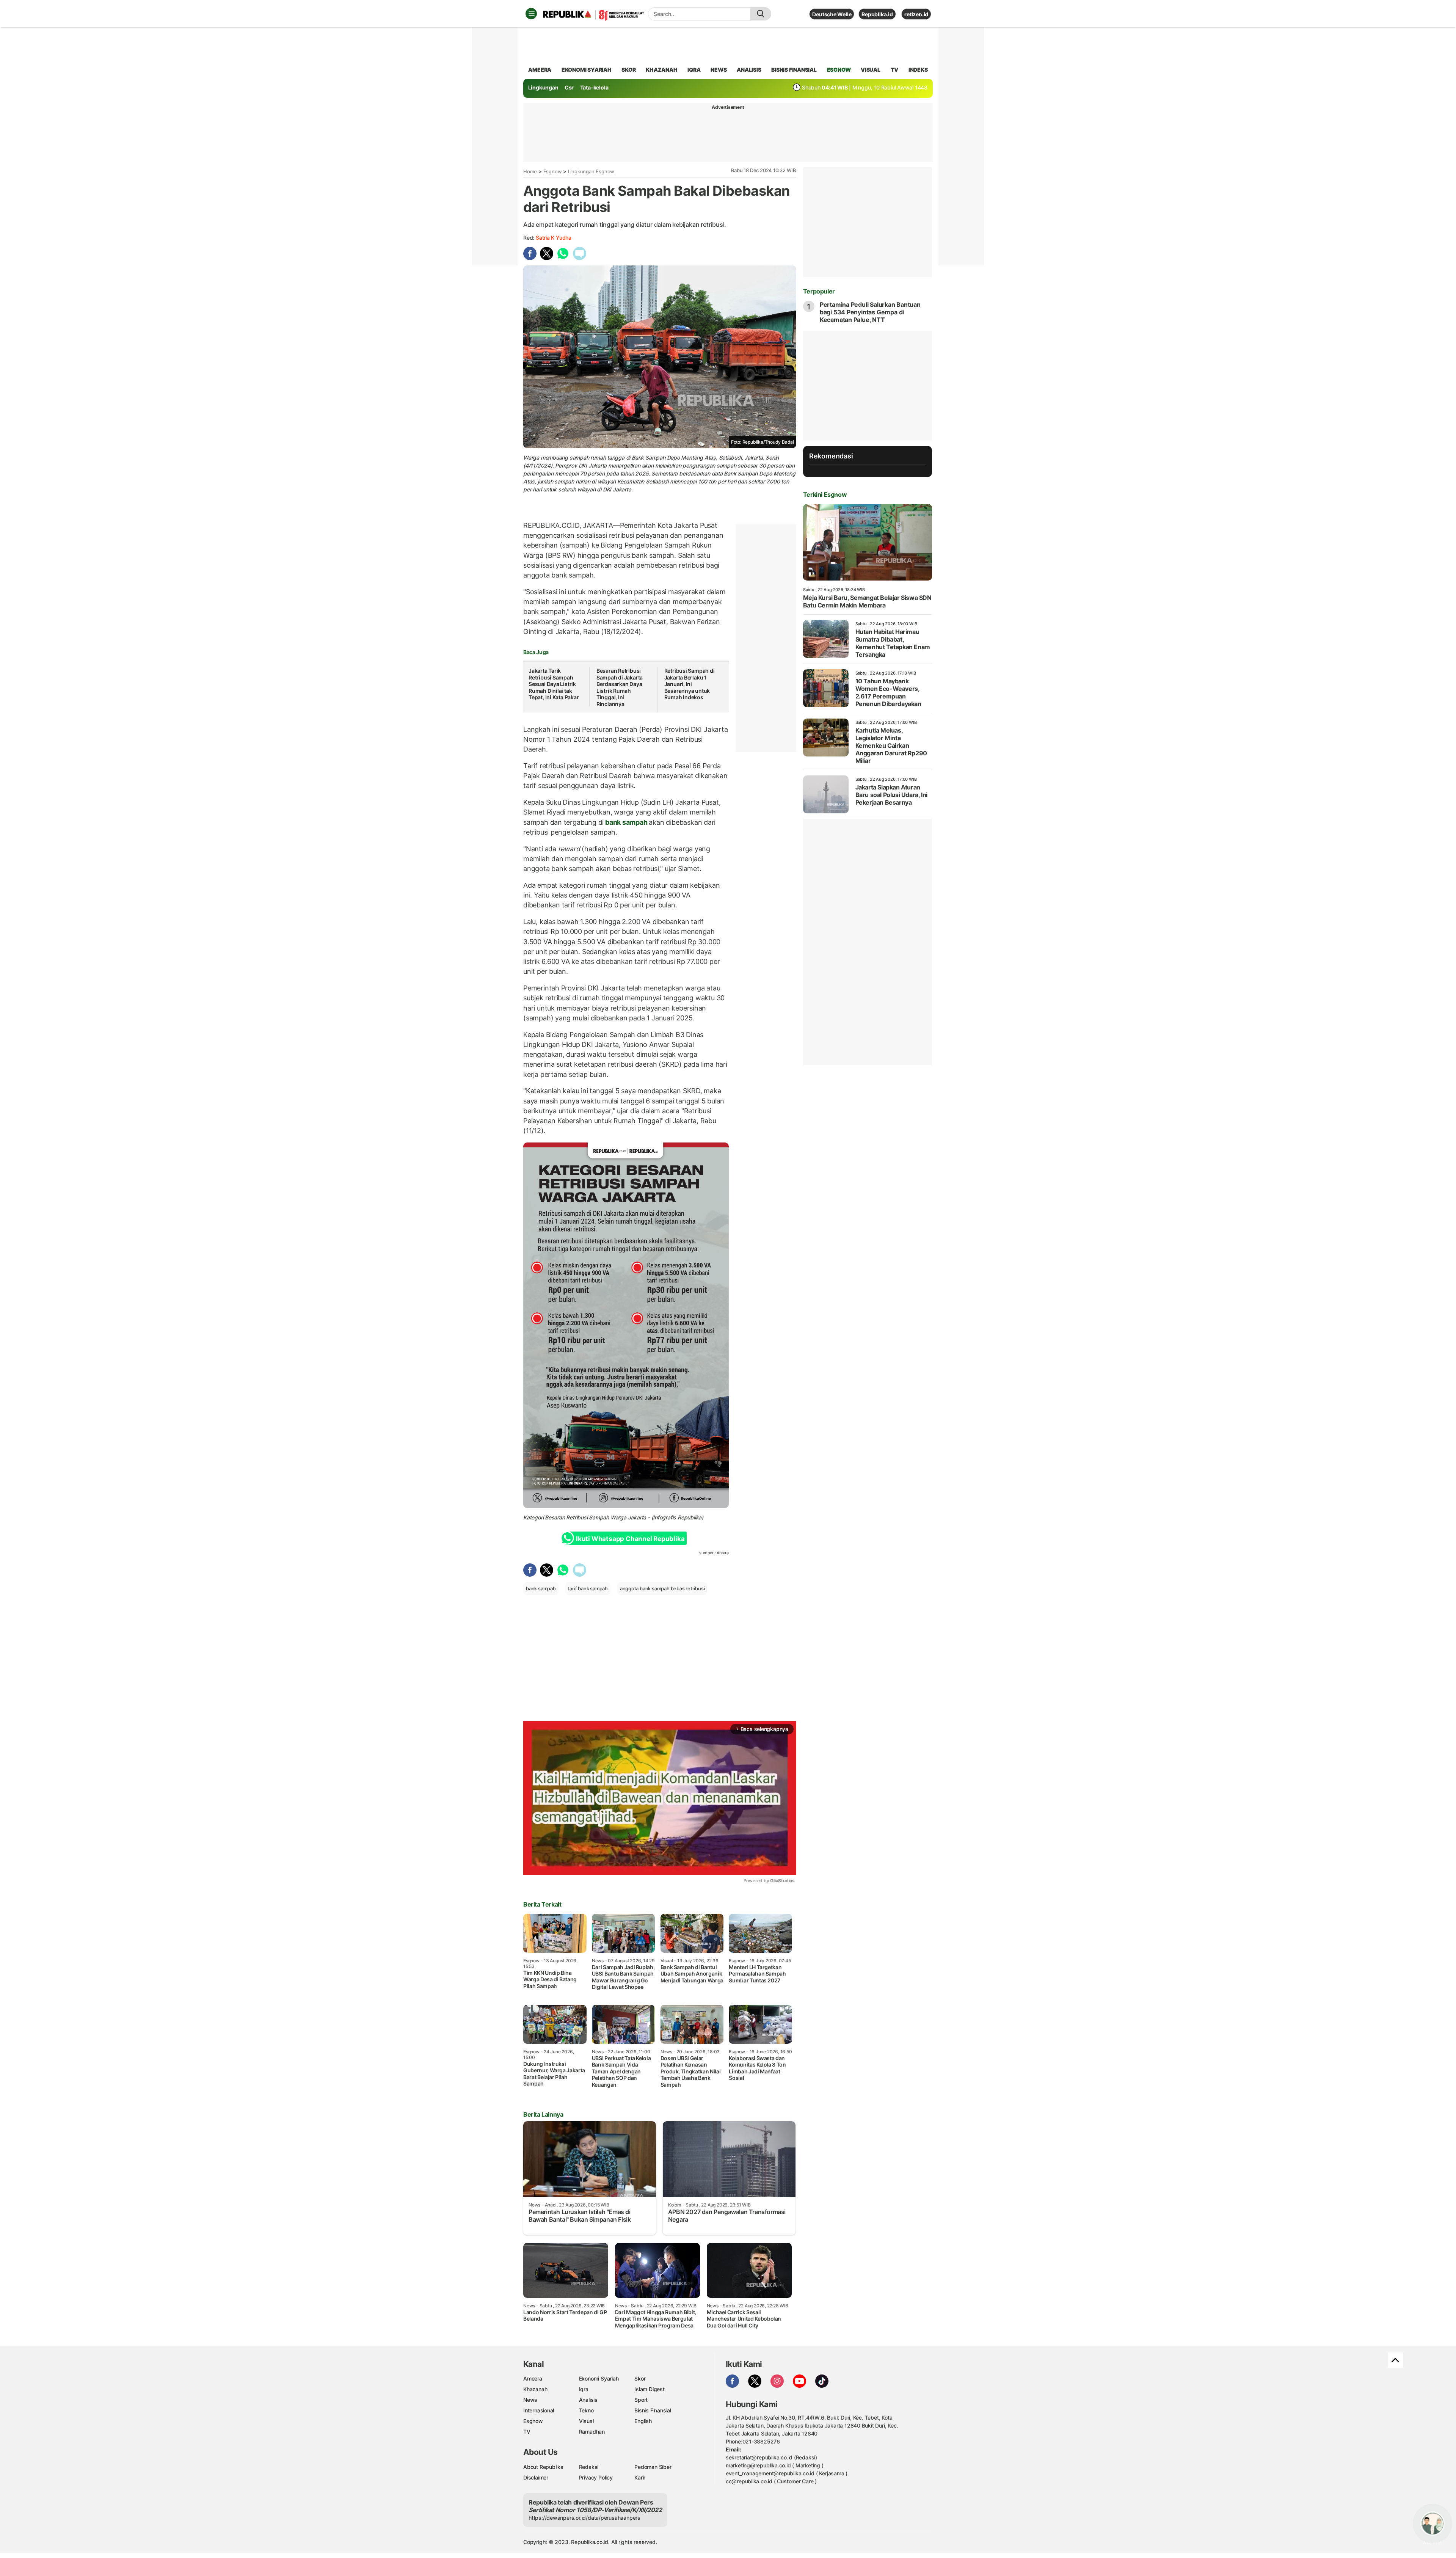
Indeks (918, 70)
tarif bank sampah (588, 1588)
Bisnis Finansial (794, 70)
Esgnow (553, 171)
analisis (749, 70)
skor (628, 70)
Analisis (588, 2400)
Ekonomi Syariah (587, 70)
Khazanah (535, 2389)
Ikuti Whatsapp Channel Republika (630, 1539)
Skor (640, 2378)
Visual (586, 2421)
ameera (540, 70)
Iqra (584, 2389)
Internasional (539, 2410)
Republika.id (877, 14)
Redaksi (589, 2467)
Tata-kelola (594, 87)
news (719, 70)
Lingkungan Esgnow (591, 171)
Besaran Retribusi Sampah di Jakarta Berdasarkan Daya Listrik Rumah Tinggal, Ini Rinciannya (620, 687)
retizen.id (916, 14)
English (643, 2421)
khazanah (661, 70)
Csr (569, 87)
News (530, 2400)
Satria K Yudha (554, 238)
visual (871, 70)
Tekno (586, 2410)
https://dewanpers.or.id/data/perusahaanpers (584, 2518)
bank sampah (626, 822)
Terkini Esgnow (825, 494)
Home (530, 171)
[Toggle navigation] (531, 14)
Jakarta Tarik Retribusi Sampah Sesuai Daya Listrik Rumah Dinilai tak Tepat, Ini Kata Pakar (554, 684)
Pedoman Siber (653, 2467)
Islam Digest (649, 2389)
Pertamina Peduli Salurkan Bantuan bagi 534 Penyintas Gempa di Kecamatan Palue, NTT (870, 312)
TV (895, 70)
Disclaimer (536, 2477)
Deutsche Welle (832, 14)
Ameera (533, 2378)
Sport (641, 2400)
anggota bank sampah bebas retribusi (662, 1588)
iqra (694, 70)
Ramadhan (592, 2432)
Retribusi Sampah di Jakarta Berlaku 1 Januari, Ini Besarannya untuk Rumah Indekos (690, 684)
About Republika (543, 2467)
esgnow (839, 70)
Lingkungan (543, 87)
